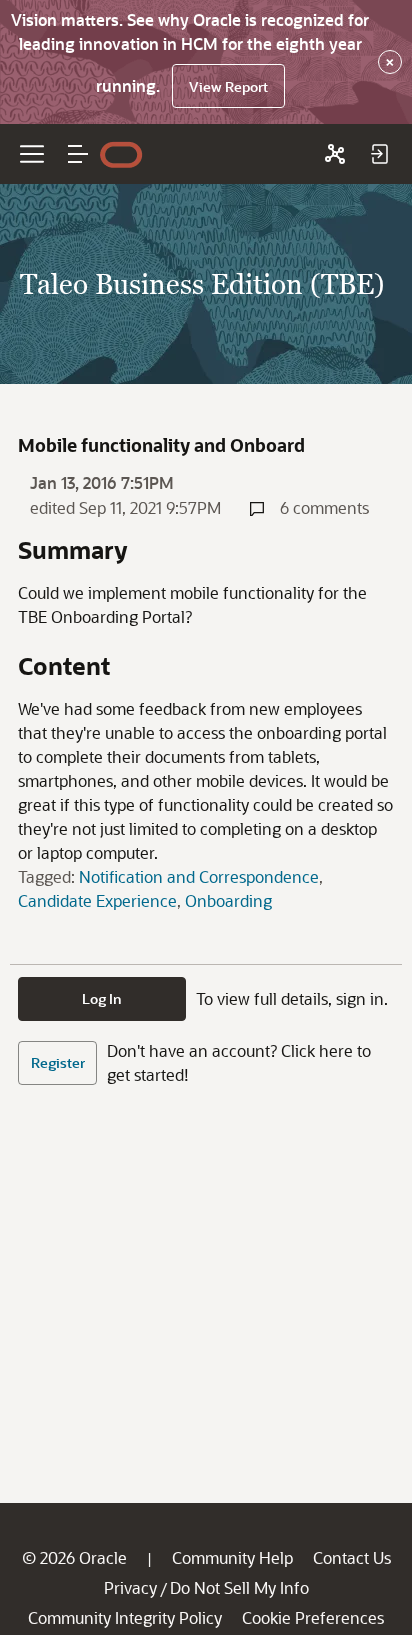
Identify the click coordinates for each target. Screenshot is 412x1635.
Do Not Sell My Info (239, 1587)
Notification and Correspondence (199, 876)
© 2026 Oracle (74, 1557)
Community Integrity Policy (125, 1617)
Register (58, 1062)
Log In (102, 998)
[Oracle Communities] (335, 154)
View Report (228, 86)
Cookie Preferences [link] (313, 1617)
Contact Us (352, 1557)
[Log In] (379, 154)
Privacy (130, 1587)
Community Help (232, 1557)
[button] (78, 154)
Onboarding (228, 900)
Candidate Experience (97, 900)
